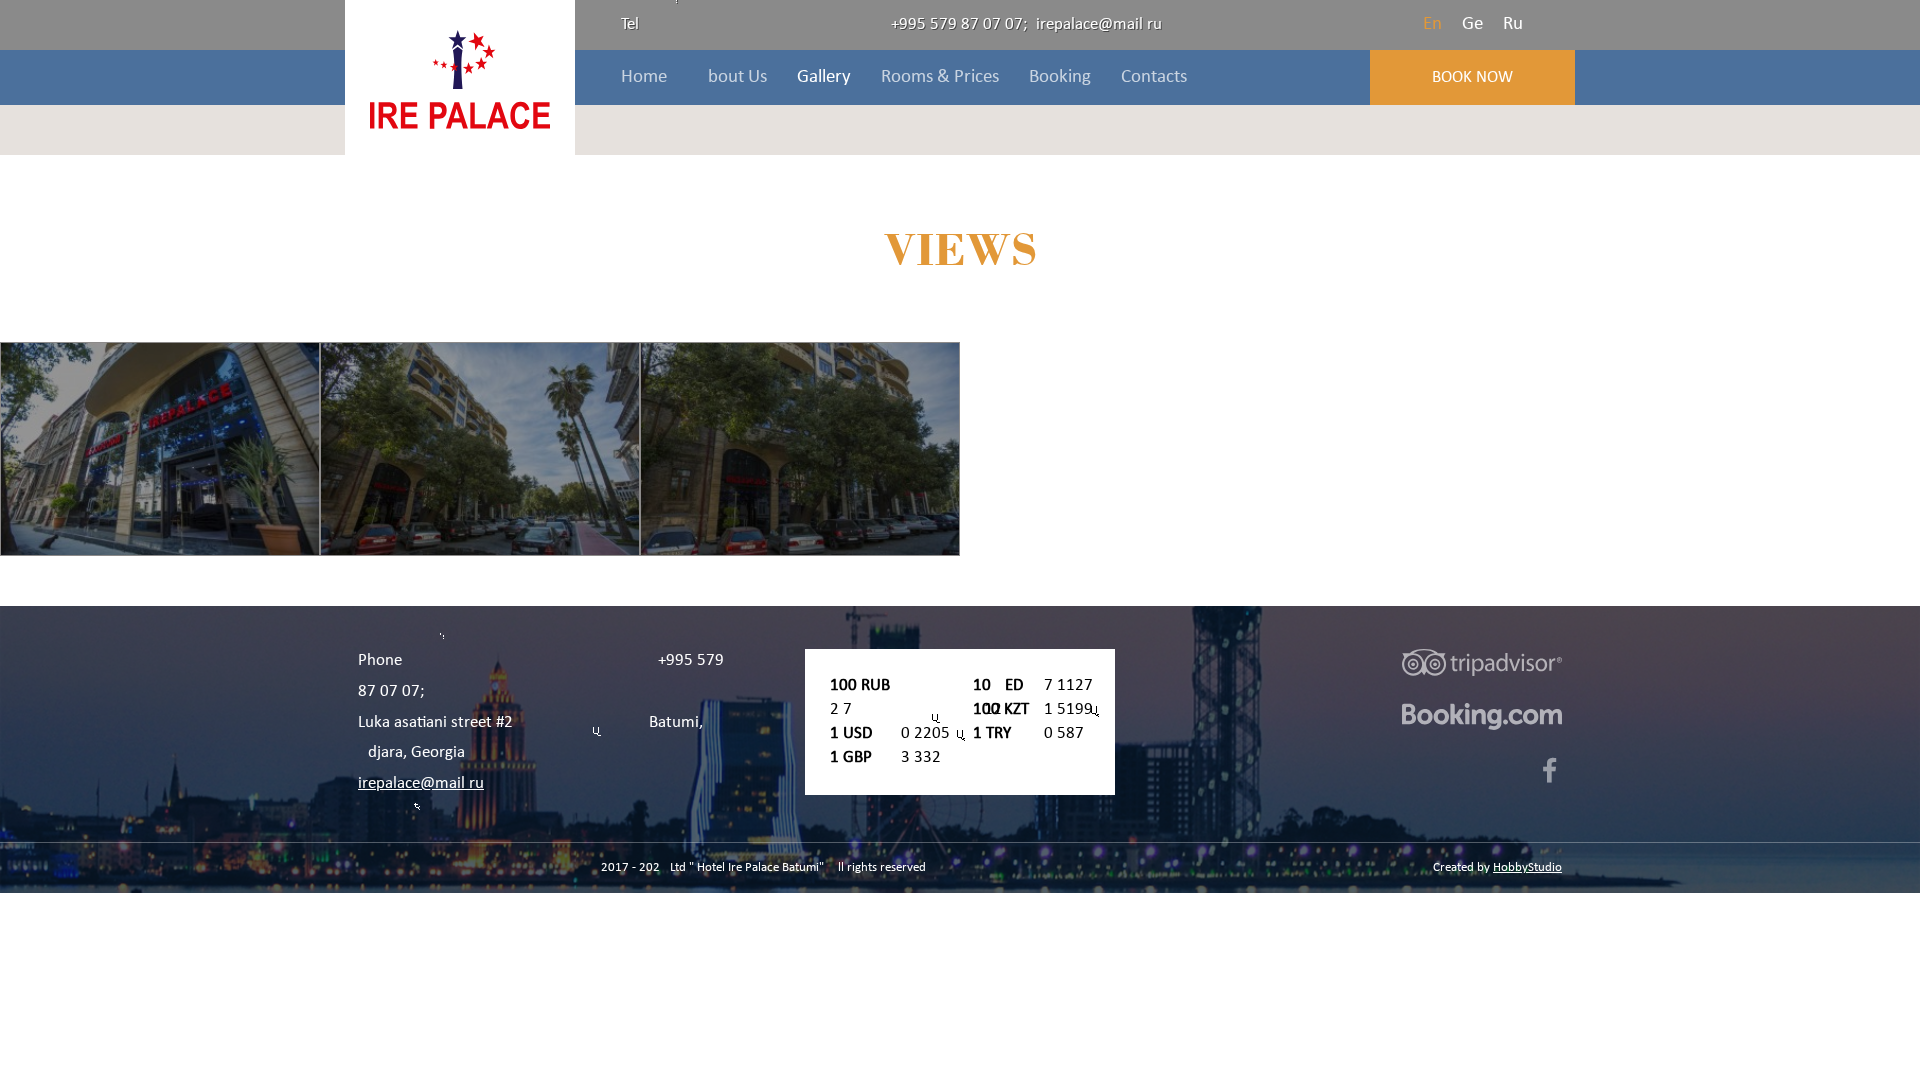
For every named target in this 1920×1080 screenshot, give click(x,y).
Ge (1472, 24)
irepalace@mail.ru (1099, 24)
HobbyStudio (1527, 867)
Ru (1513, 24)
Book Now (1472, 77)
